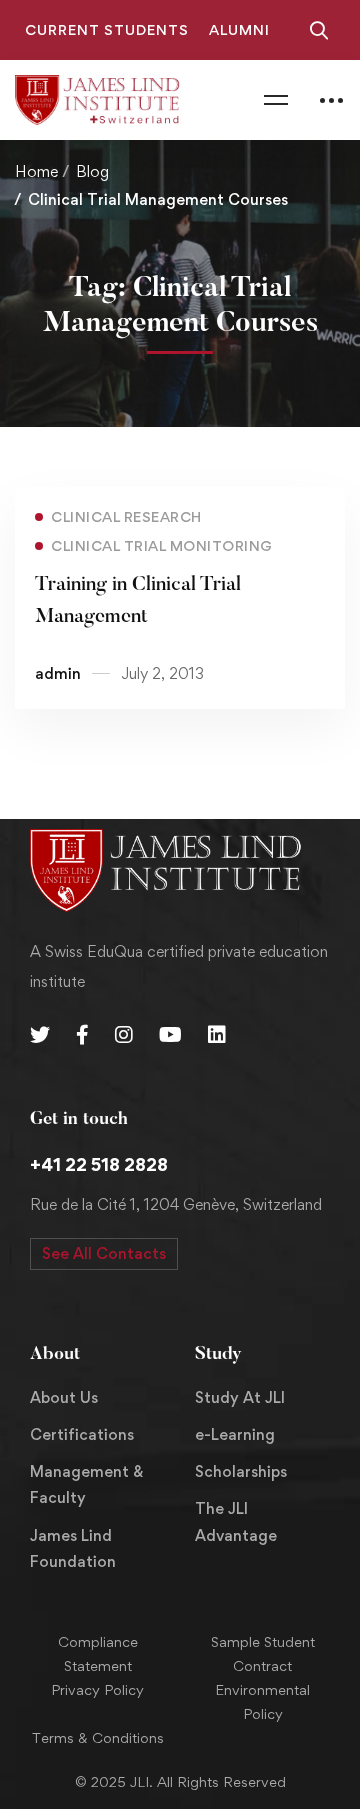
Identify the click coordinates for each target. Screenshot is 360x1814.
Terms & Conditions (98, 1737)
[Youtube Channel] (170, 1035)
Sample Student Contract (263, 1653)
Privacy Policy (97, 1689)
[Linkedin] (217, 1035)
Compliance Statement (98, 1653)
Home (36, 171)
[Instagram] (124, 1035)
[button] (104, 1254)
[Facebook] (82, 1035)
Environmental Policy (262, 1701)
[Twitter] (40, 1035)
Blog (92, 171)
